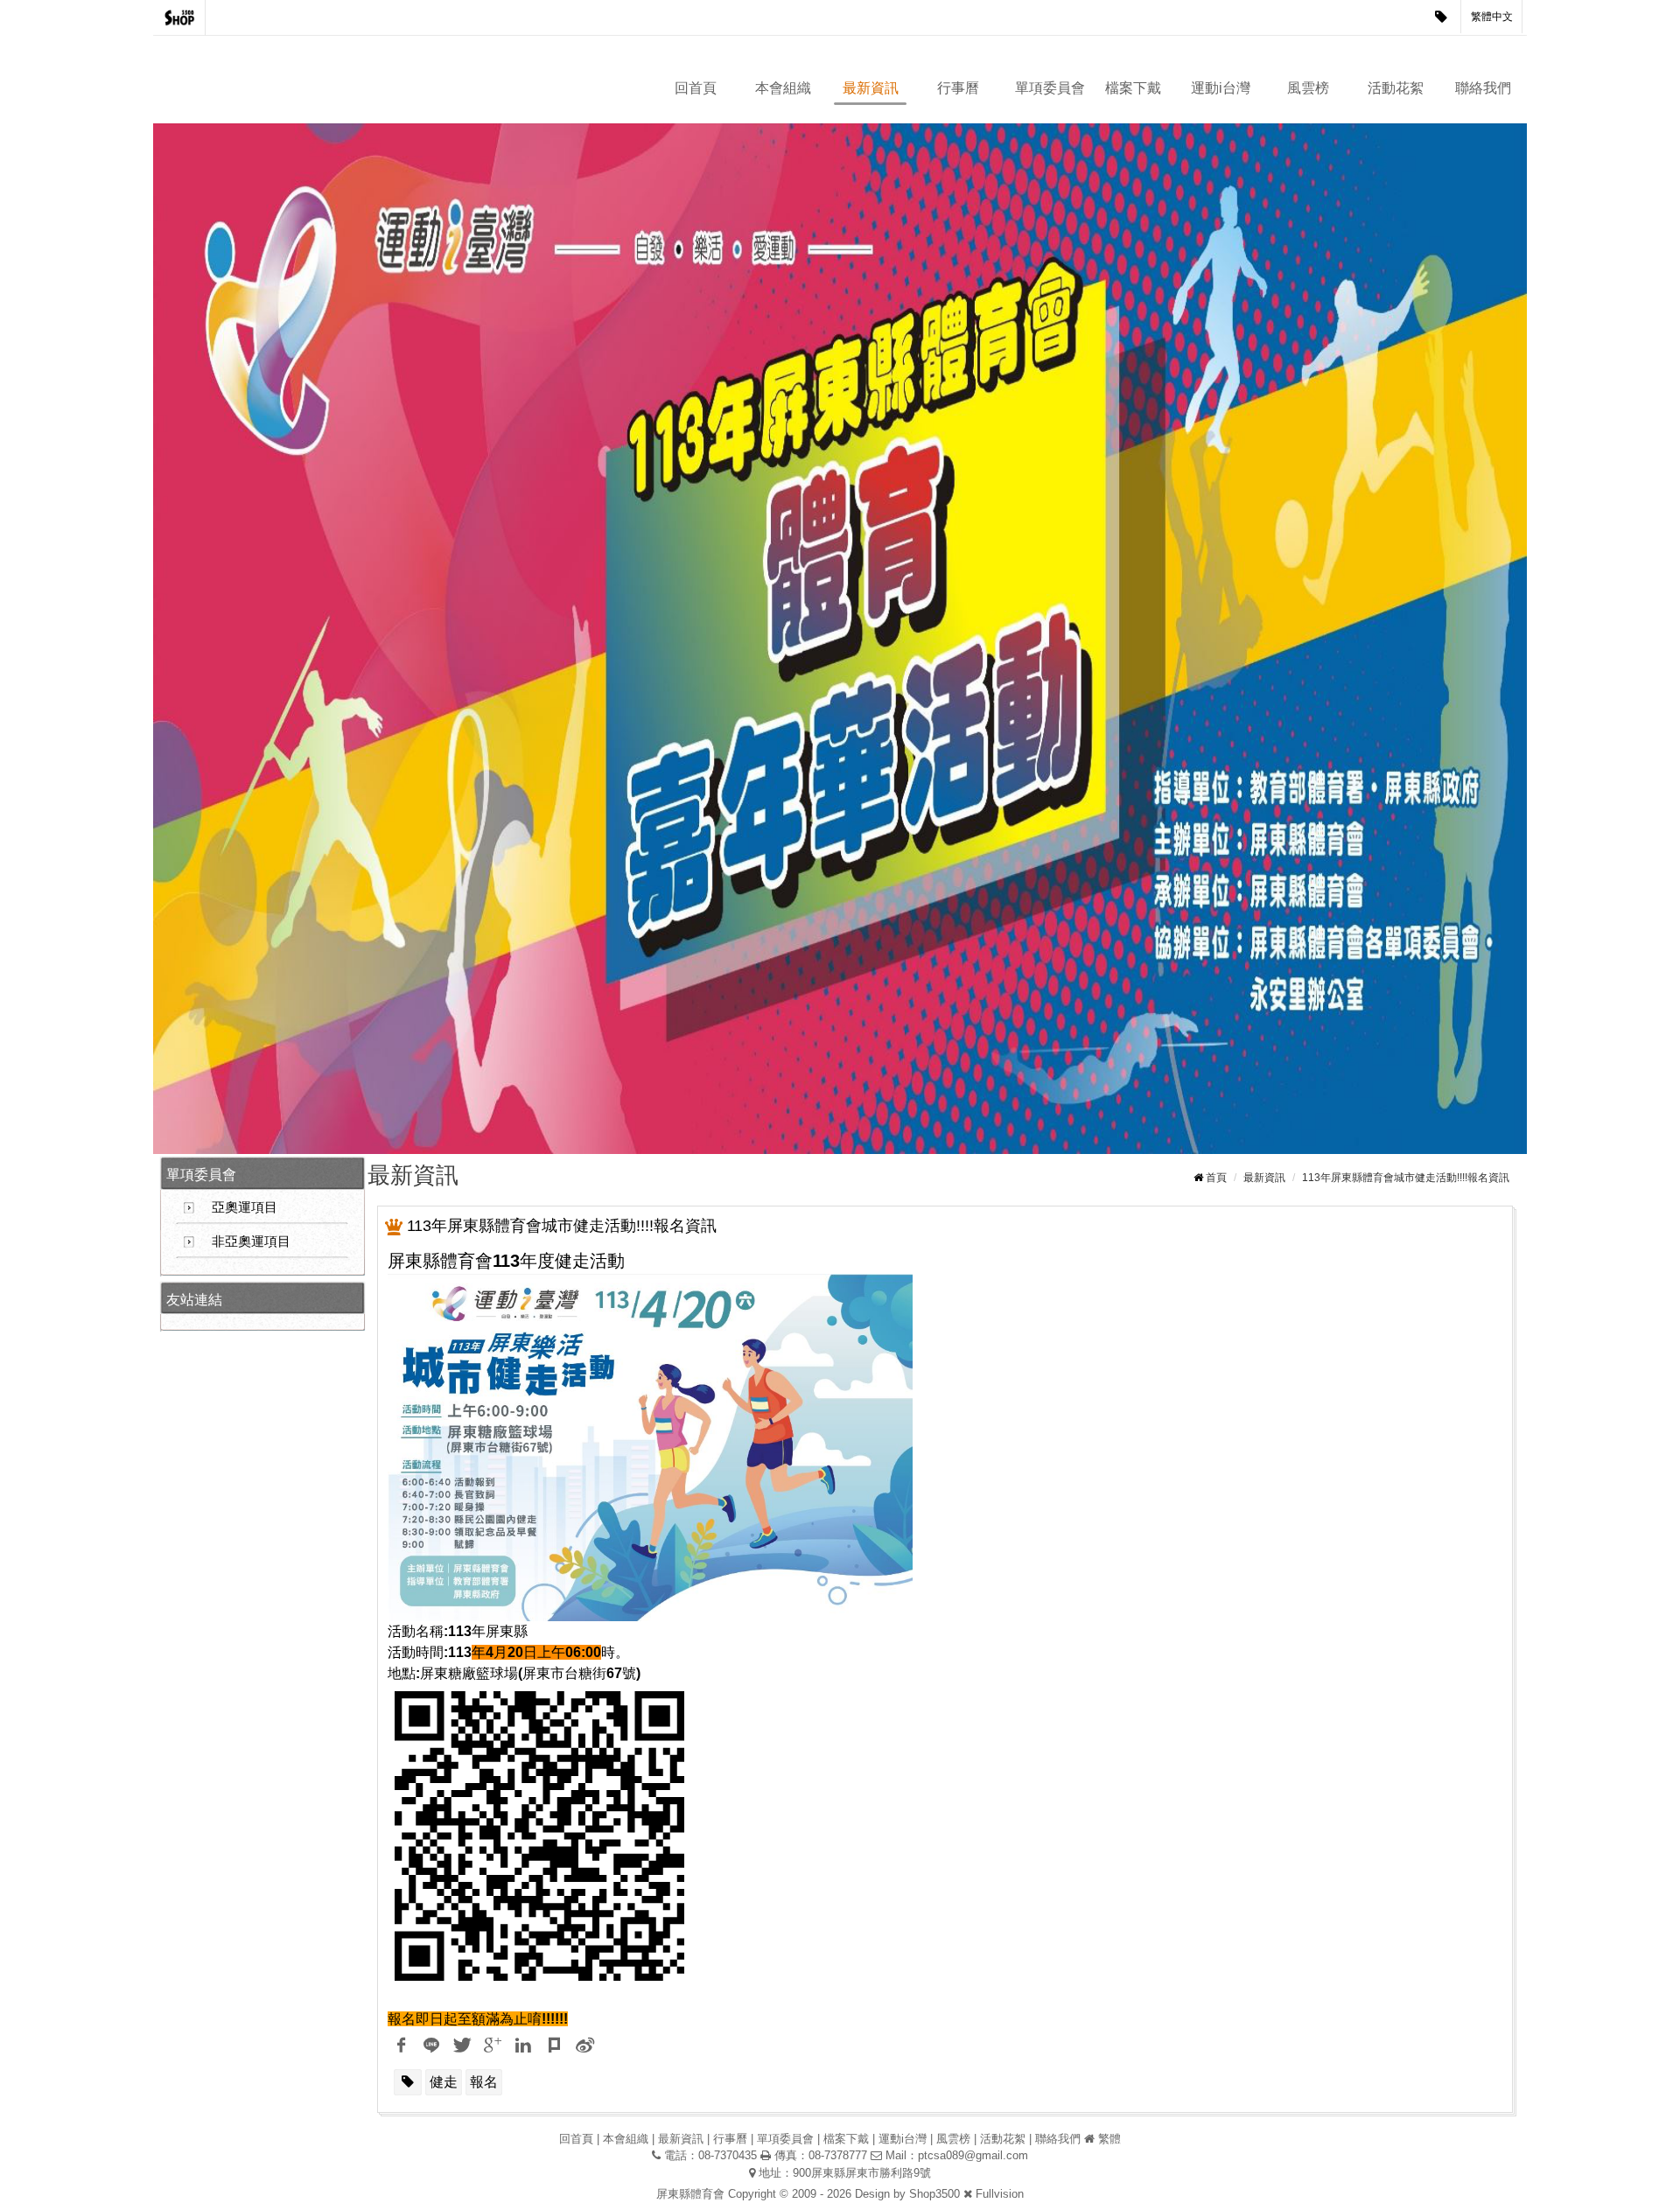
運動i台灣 (1221, 88)
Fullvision (1000, 2194)
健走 (444, 2082)
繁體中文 (1492, 17)
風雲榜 (1308, 88)
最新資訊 (871, 88)
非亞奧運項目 (251, 1241)
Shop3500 (934, 2194)
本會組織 (783, 88)
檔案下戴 (1133, 88)
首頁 (1216, 1178)
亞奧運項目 (245, 1207)
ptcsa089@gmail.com (973, 2155)
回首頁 (696, 88)
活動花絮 (1396, 88)
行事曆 (958, 88)
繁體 (1109, 2139)
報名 (484, 2082)
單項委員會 (1050, 88)
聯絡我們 (1483, 88)
